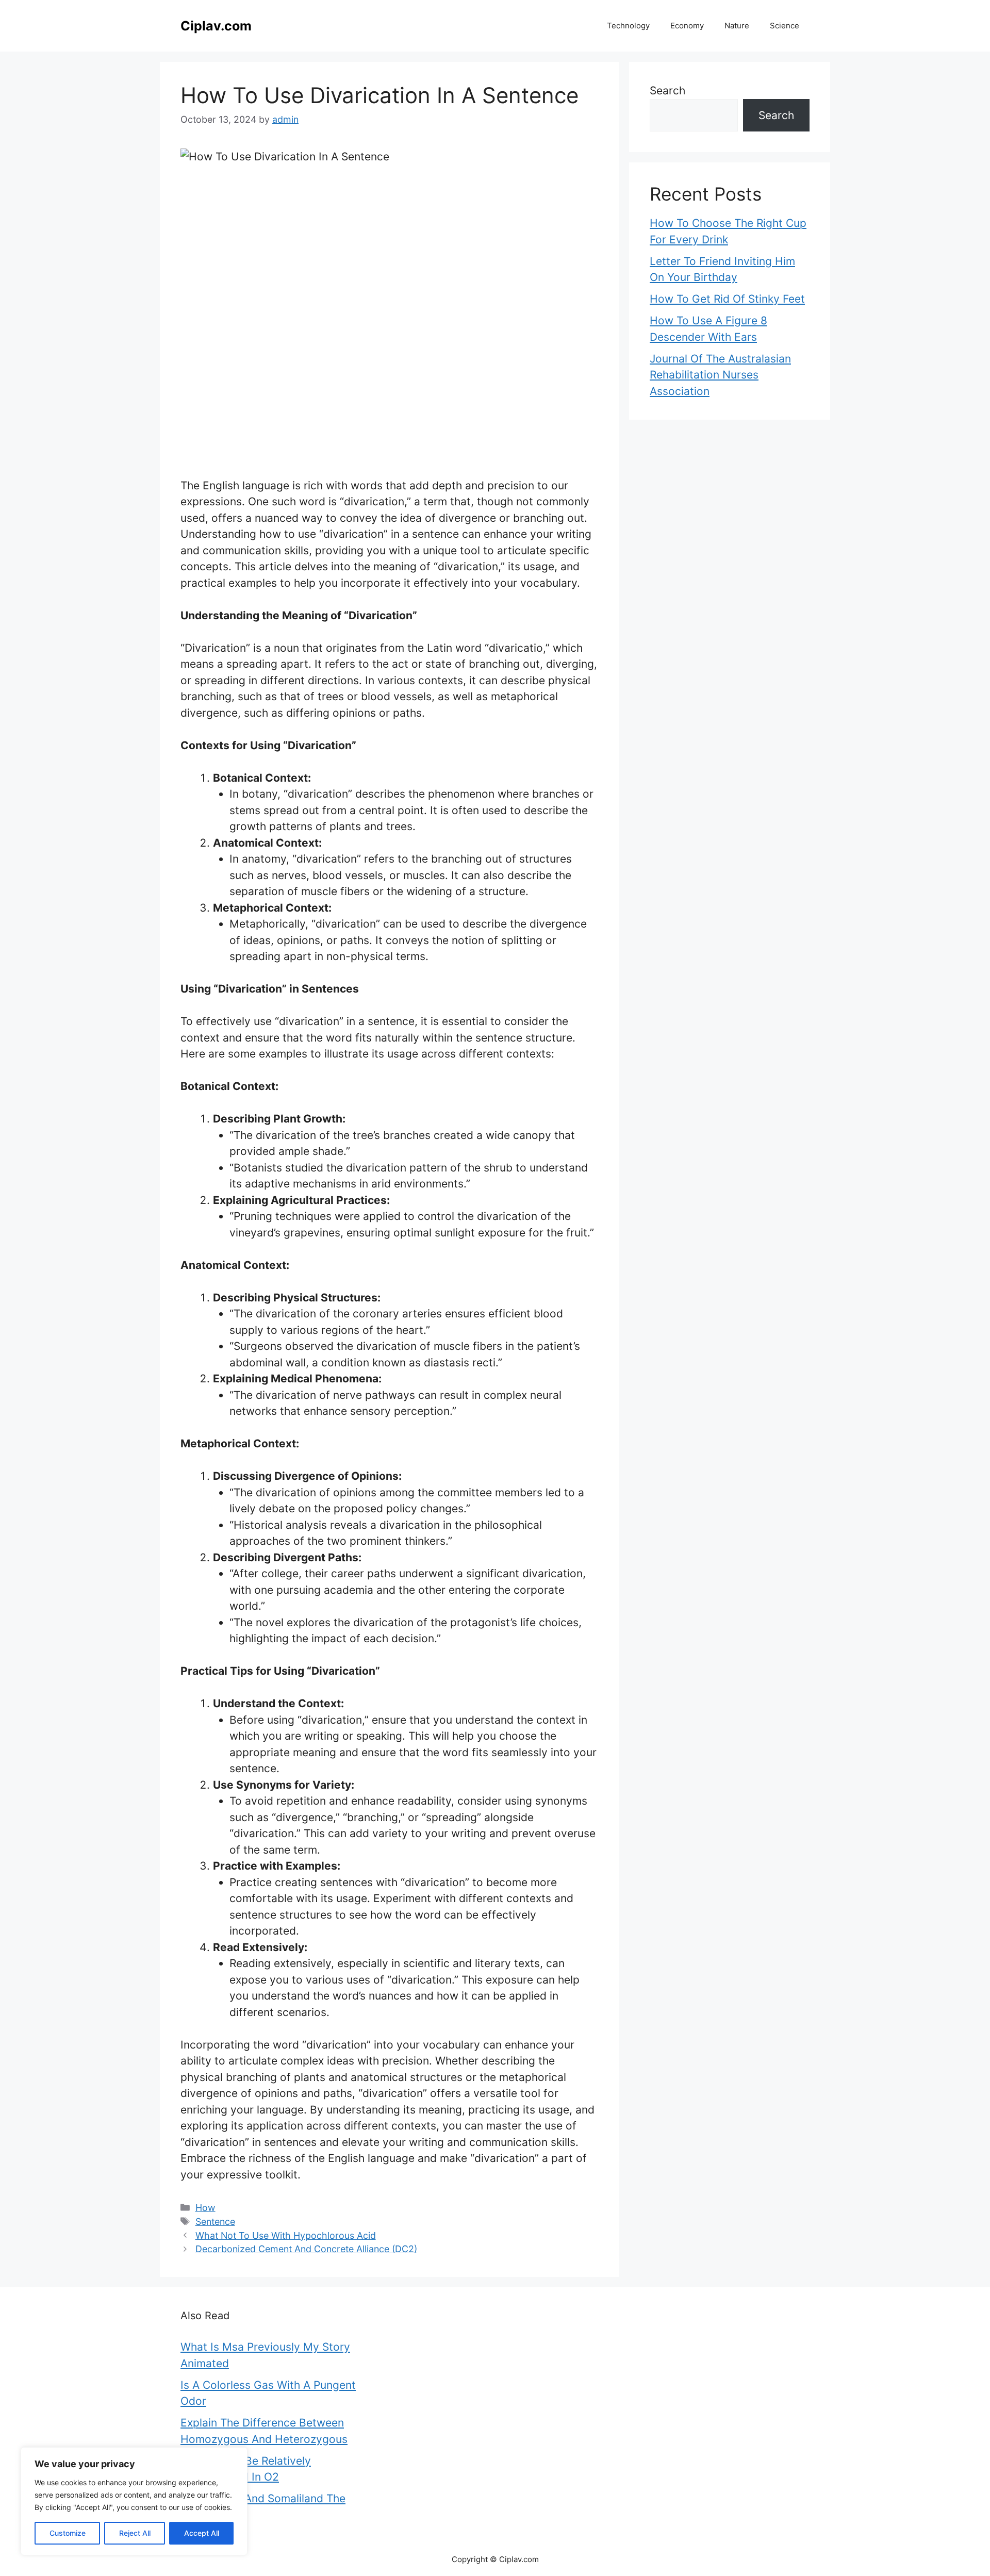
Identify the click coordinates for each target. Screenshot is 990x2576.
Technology (628, 26)
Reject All (135, 2533)
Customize (68, 2533)
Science (785, 26)
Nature (737, 26)
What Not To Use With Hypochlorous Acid (286, 2235)
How (205, 2208)
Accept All (202, 2533)
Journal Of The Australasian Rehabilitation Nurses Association (720, 375)
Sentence (215, 2222)
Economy (687, 26)
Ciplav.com (216, 26)
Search (667, 90)
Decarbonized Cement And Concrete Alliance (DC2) (306, 2249)
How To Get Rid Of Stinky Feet (727, 299)
